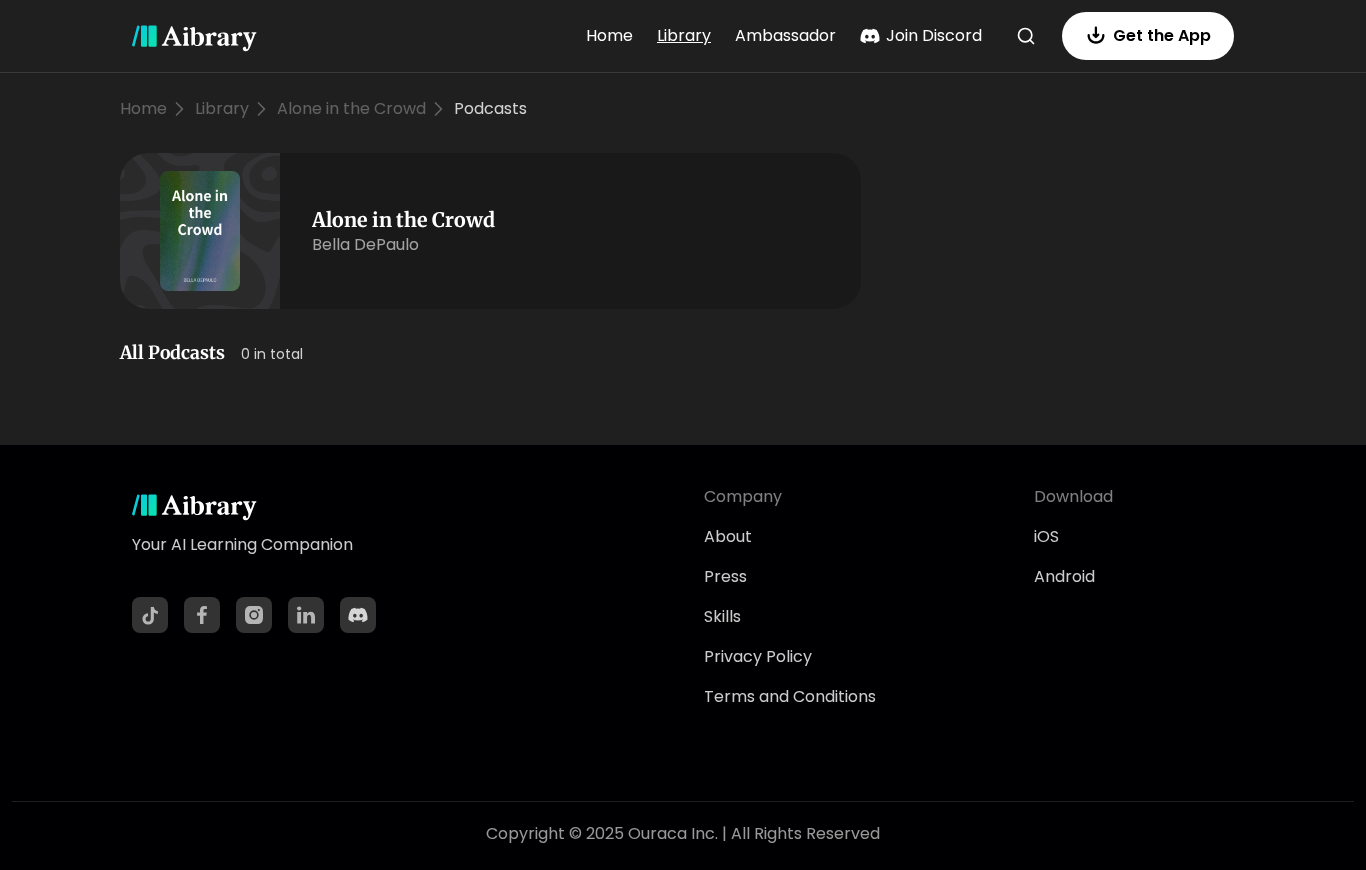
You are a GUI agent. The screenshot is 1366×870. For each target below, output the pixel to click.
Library (684, 35)
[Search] (1026, 36)
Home (609, 35)
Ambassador (785, 35)
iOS (1046, 536)
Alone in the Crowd (351, 108)
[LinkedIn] (306, 615)
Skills (722, 616)
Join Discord (934, 35)
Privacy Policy (758, 656)
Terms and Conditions (790, 696)
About (728, 536)
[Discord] (358, 615)
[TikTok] (150, 615)
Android (1064, 576)
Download (1073, 496)
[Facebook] (202, 615)
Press (725, 576)
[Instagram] (254, 615)
